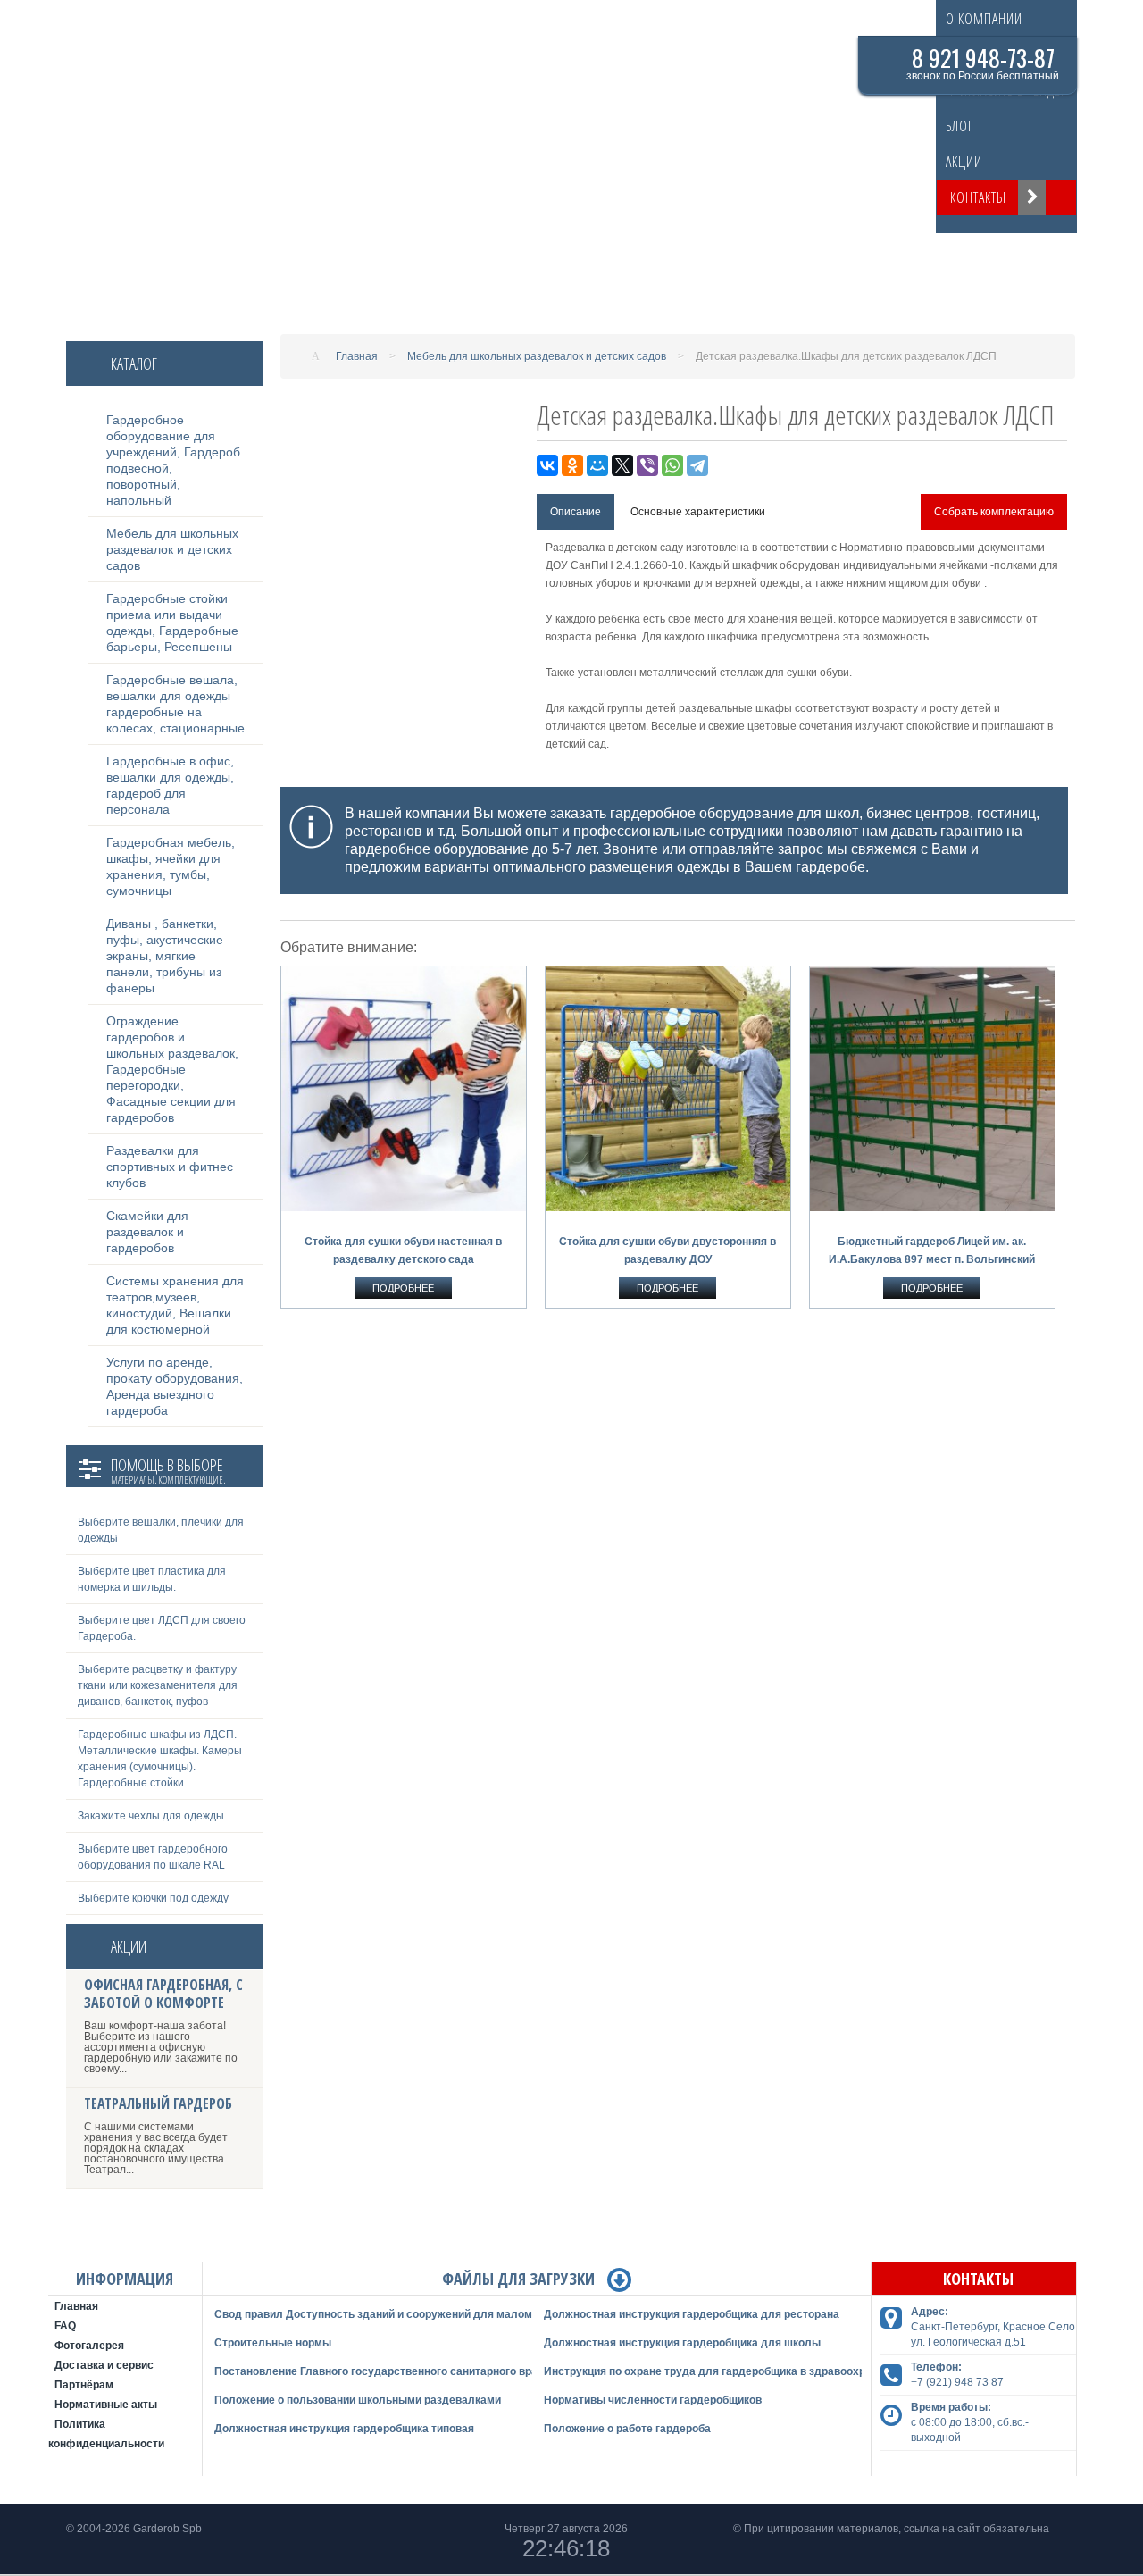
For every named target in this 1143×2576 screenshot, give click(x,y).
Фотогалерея (89, 2346)
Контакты (978, 197)
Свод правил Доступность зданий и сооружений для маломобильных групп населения (446, 2314)
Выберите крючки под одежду (153, 1898)
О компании (984, 19)
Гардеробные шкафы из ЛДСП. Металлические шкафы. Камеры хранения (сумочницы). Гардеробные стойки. (160, 1759)
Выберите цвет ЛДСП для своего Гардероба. (162, 1628)
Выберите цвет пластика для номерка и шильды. (152, 1579)
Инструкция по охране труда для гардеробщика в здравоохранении (723, 2371)
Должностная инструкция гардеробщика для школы (682, 2343)
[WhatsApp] (672, 465)
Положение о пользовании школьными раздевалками (358, 2400)
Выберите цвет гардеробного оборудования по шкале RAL (153, 1857)
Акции (964, 162)
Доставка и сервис (104, 2365)
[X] (622, 465)
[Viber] (647, 465)
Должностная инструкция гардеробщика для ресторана (692, 2314)
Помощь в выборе (167, 1473)
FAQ (65, 2326)
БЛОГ (959, 126)
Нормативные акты (106, 2405)
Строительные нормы (273, 2343)
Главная (76, 2306)
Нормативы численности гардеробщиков (653, 2400)
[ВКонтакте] (547, 465)
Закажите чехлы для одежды (151, 1816)
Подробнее (403, 1288)
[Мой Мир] (597, 465)
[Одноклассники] (572, 465)
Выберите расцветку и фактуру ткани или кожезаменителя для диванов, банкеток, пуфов (158, 1685)
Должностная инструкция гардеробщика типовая (344, 2429)
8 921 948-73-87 (983, 58)
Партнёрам (84, 2385)
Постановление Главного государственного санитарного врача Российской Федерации (446, 2371)
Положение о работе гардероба (627, 2429)
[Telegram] (697, 465)
